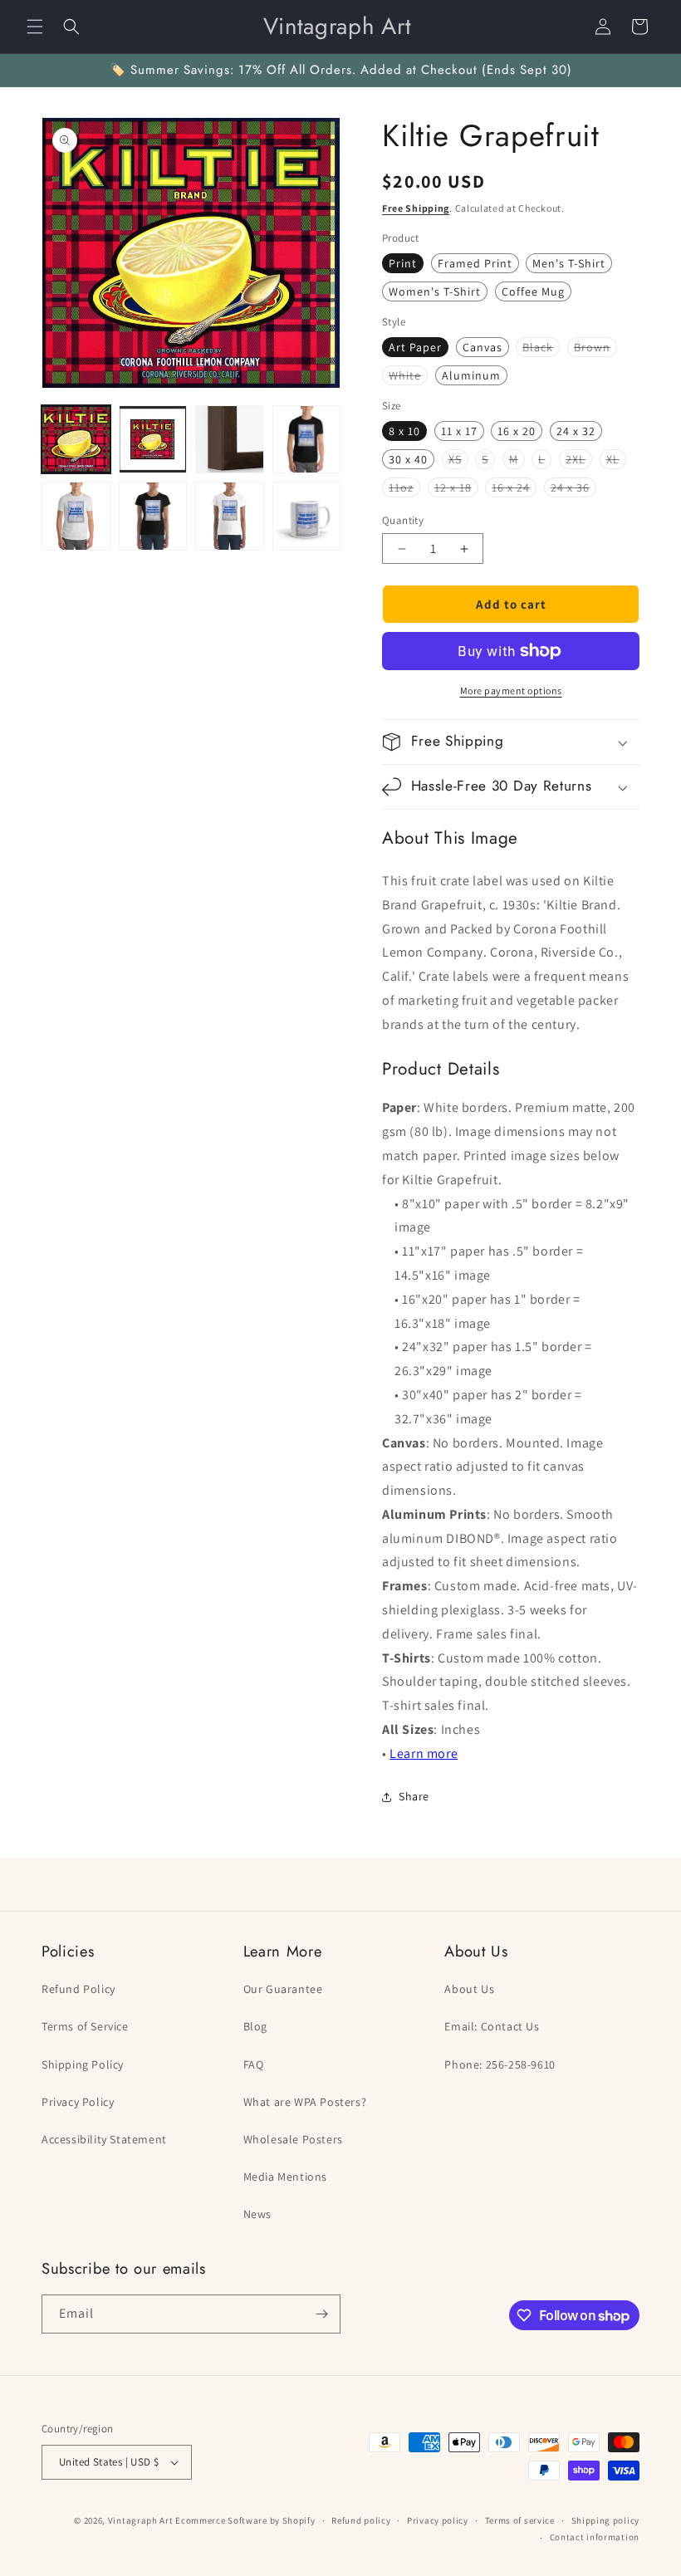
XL (616, 460)
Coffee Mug (533, 291)
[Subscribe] (321, 2314)
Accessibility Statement (104, 2139)
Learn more (424, 1753)
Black (541, 348)
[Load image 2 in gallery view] (153, 440)
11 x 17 (459, 431)
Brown (595, 348)
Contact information (595, 2537)
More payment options (511, 691)
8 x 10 (404, 431)
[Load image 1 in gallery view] (76, 440)
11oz (404, 488)
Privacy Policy (78, 2102)
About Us (469, 1989)
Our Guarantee (283, 1989)
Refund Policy (78, 1989)
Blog (255, 2026)
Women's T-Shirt (435, 291)
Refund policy (361, 2520)
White (408, 376)
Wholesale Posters (293, 2139)
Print (403, 263)
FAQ (254, 2064)
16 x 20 (517, 431)
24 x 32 (576, 431)
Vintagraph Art (141, 2520)
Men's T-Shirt (569, 263)
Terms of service (520, 2520)
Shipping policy (606, 2520)
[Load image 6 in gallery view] (153, 516)
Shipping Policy (83, 2064)
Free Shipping (416, 208)
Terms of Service (85, 2026)
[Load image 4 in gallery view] (307, 440)
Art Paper (415, 347)
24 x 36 (573, 488)
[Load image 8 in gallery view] (307, 516)
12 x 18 (456, 488)
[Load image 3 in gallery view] (230, 440)
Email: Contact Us (492, 2026)
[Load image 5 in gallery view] (76, 516)
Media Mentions (285, 2177)
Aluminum (471, 375)
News (257, 2214)
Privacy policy (438, 2520)
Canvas (483, 347)
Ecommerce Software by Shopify (245, 2520)
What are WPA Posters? (305, 2102)
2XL (579, 460)
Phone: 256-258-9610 (500, 2064)
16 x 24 (514, 488)
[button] (35, 27)
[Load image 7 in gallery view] (230, 516)
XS (458, 460)
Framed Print (475, 263)
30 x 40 (408, 459)
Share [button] (414, 1796)
